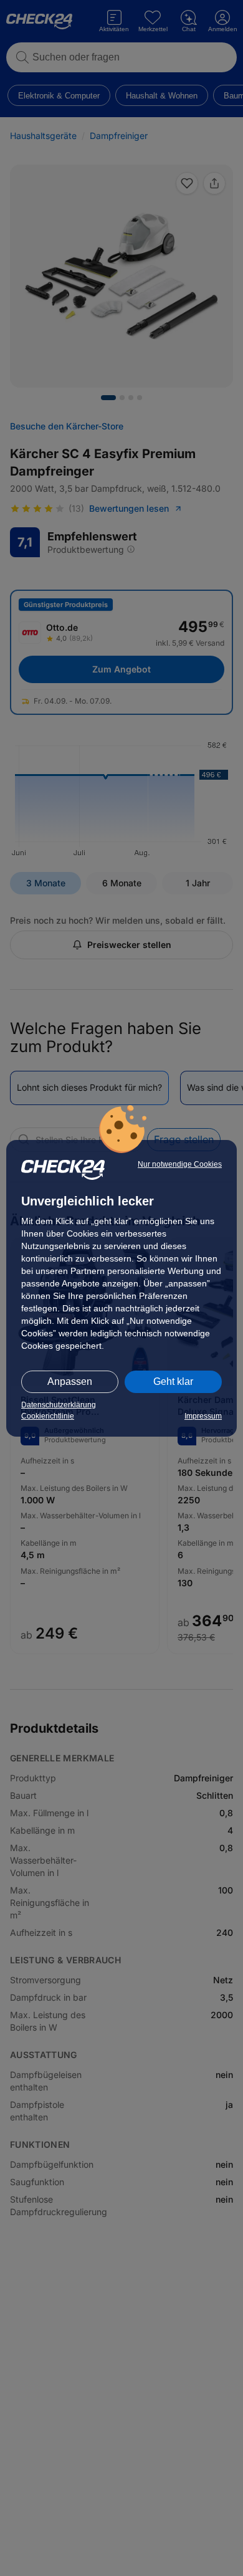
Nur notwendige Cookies (180, 1164)
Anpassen (70, 1381)
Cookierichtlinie (48, 1416)
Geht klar (173, 1381)
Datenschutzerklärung (59, 1405)
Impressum (203, 1416)
